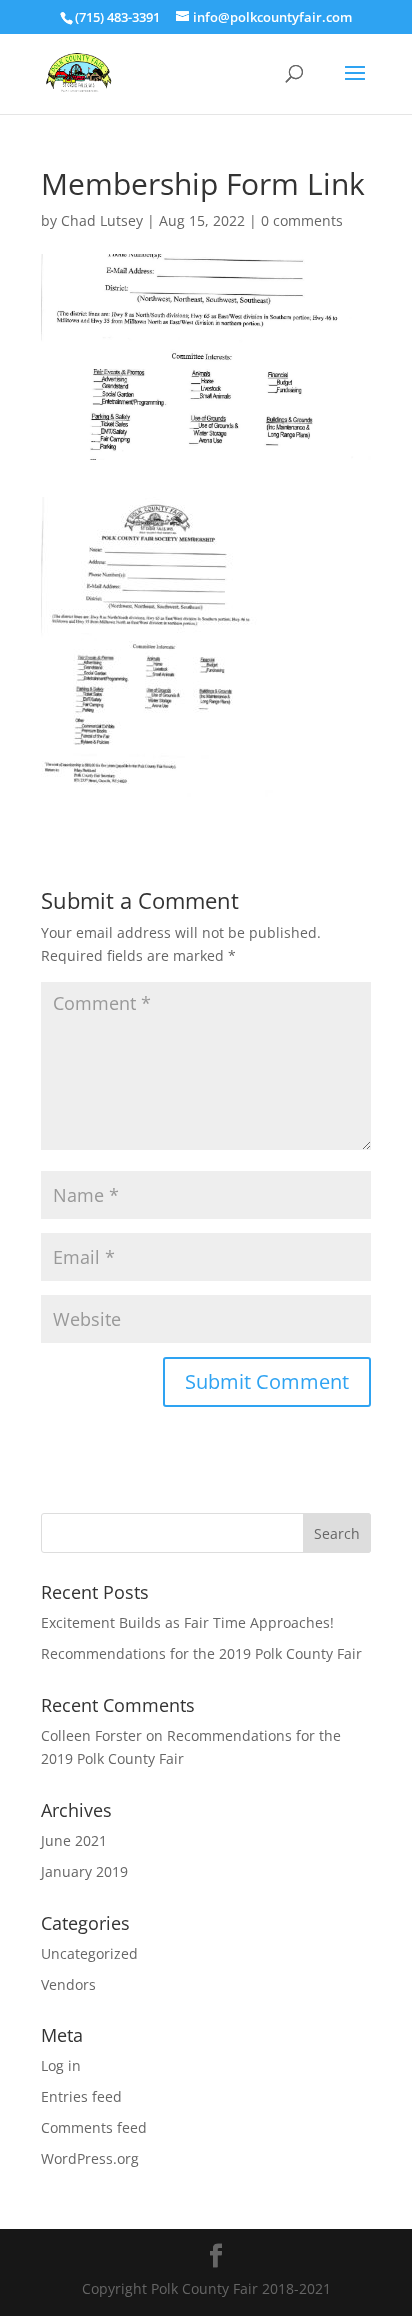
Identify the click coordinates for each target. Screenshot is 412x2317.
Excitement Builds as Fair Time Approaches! (187, 1622)
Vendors (68, 1984)
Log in (61, 2065)
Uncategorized (89, 1953)
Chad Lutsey (102, 220)
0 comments (302, 220)
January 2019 (84, 1871)
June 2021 (74, 1840)
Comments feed (94, 2127)
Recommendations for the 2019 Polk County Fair (201, 1653)
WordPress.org (90, 2158)
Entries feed (81, 2096)
